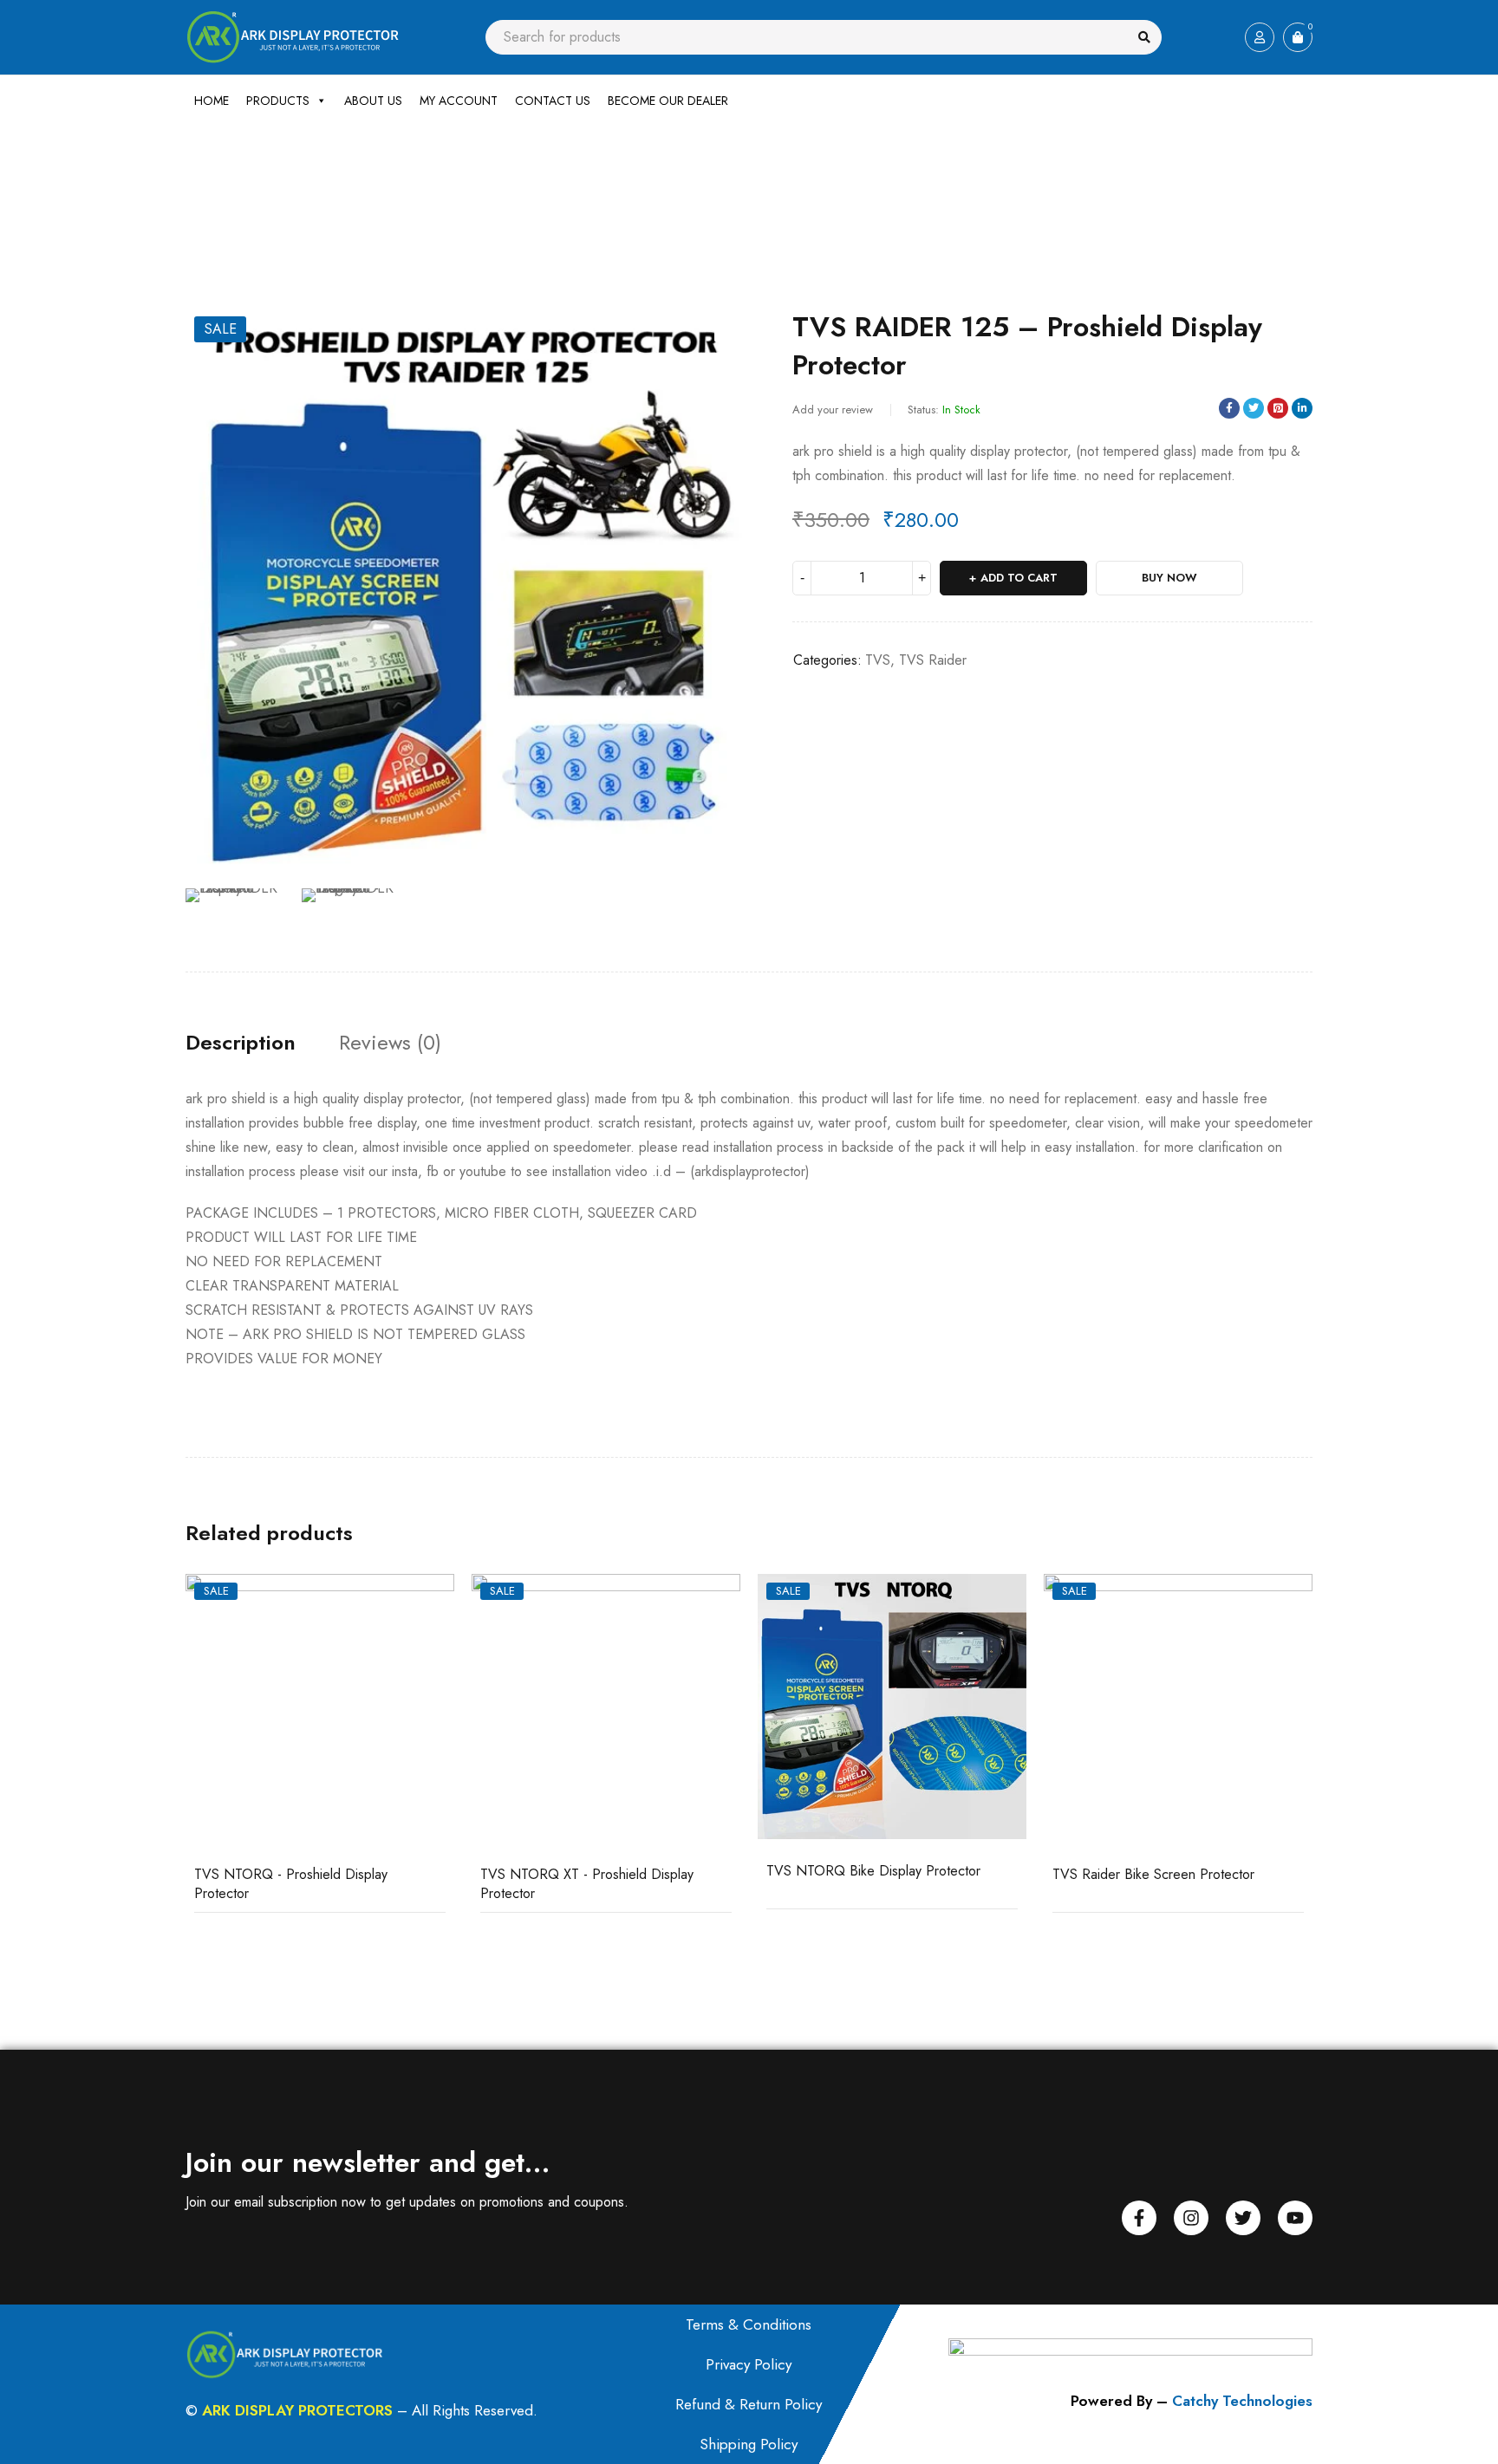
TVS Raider (933, 660)
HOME (212, 101)
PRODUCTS (278, 101)
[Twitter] (1243, 2218)
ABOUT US (373, 101)
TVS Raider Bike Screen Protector (1153, 1874)
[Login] (1260, 37)
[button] (727, 329)
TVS (382, 192)
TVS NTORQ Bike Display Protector (873, 1871)
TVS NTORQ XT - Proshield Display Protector (587, 1884)
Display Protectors (314, 192)
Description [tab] (241, 1043)
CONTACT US (553, 101)
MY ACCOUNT (459, 101)
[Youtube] (1295, 2218)
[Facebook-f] (1139, 2218)
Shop (244, 192)
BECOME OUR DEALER (668, 101)
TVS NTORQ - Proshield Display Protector (291, 1884)
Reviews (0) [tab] (390, 1043)
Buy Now (1169, 578)
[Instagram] (1191, 2218)
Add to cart (1019, 578)
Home (200, 192)
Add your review (833, 410)
